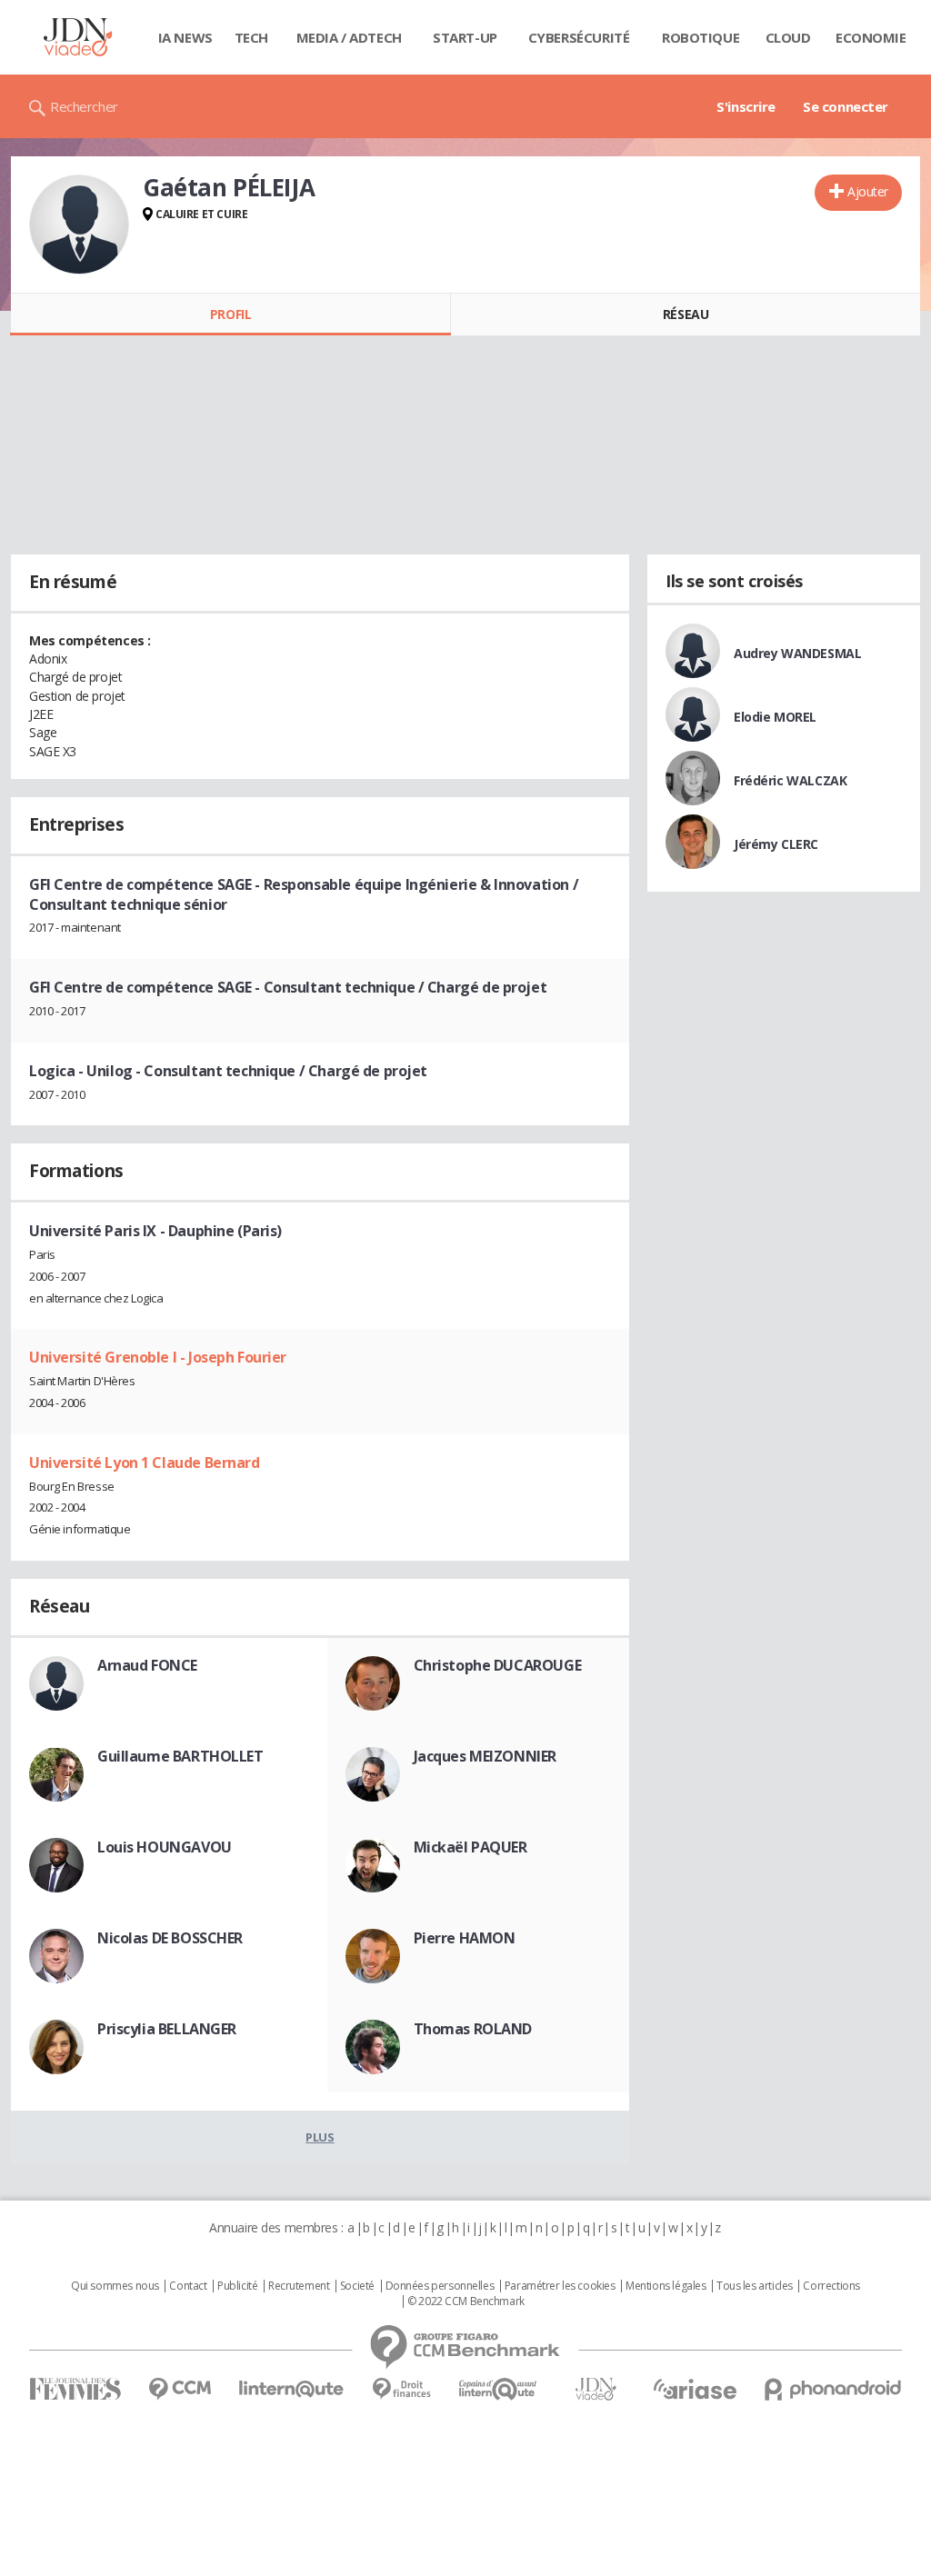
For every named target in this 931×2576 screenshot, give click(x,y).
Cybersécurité (579, 37)
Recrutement (299, 2286)
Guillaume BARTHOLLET (180, 1756)
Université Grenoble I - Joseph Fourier (158, 1357)
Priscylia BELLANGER (167, 2029)
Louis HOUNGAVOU (165, 1847)
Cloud (788, 37)
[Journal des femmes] (75, 2389)
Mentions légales (666, 2286)
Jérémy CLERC (776, 844)
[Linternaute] (292, 2389)
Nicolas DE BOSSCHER (170, 1938)
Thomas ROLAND (473, 2029)
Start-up (465, 37)
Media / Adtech (349, 37)
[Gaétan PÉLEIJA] (79, 225)
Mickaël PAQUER (471, 1847)
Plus (320, 2137)
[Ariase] (695, 2389)
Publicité (237, 2286)
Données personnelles (440, 2286)
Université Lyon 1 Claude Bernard (145, 1463)
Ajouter (868, 191)
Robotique (701, 37)
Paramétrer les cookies (560, 2286)
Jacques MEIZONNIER (485, 1756)
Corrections (831, 2286)
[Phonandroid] (833, 2389)
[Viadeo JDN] (596, 2389)
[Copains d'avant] (499, 2389)
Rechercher (84, 106)
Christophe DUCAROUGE (498, 1665)
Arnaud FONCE (147, 1665)
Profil (230, 314)
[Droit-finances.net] (401, 2389)
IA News (185, 37)
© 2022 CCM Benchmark (466, 2301)
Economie (871, 37)
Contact (188, 2286)
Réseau (686, 314)
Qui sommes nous (115, 2286)
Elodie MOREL (775, 717)
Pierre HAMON (465, 1938)
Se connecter (846, 106)
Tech (251, 37)
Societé (357, 2286)
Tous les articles (755, 2286)
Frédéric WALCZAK (790, 780)
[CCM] (180, 2389)
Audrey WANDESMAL (797, 653)
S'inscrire (746, 106)
